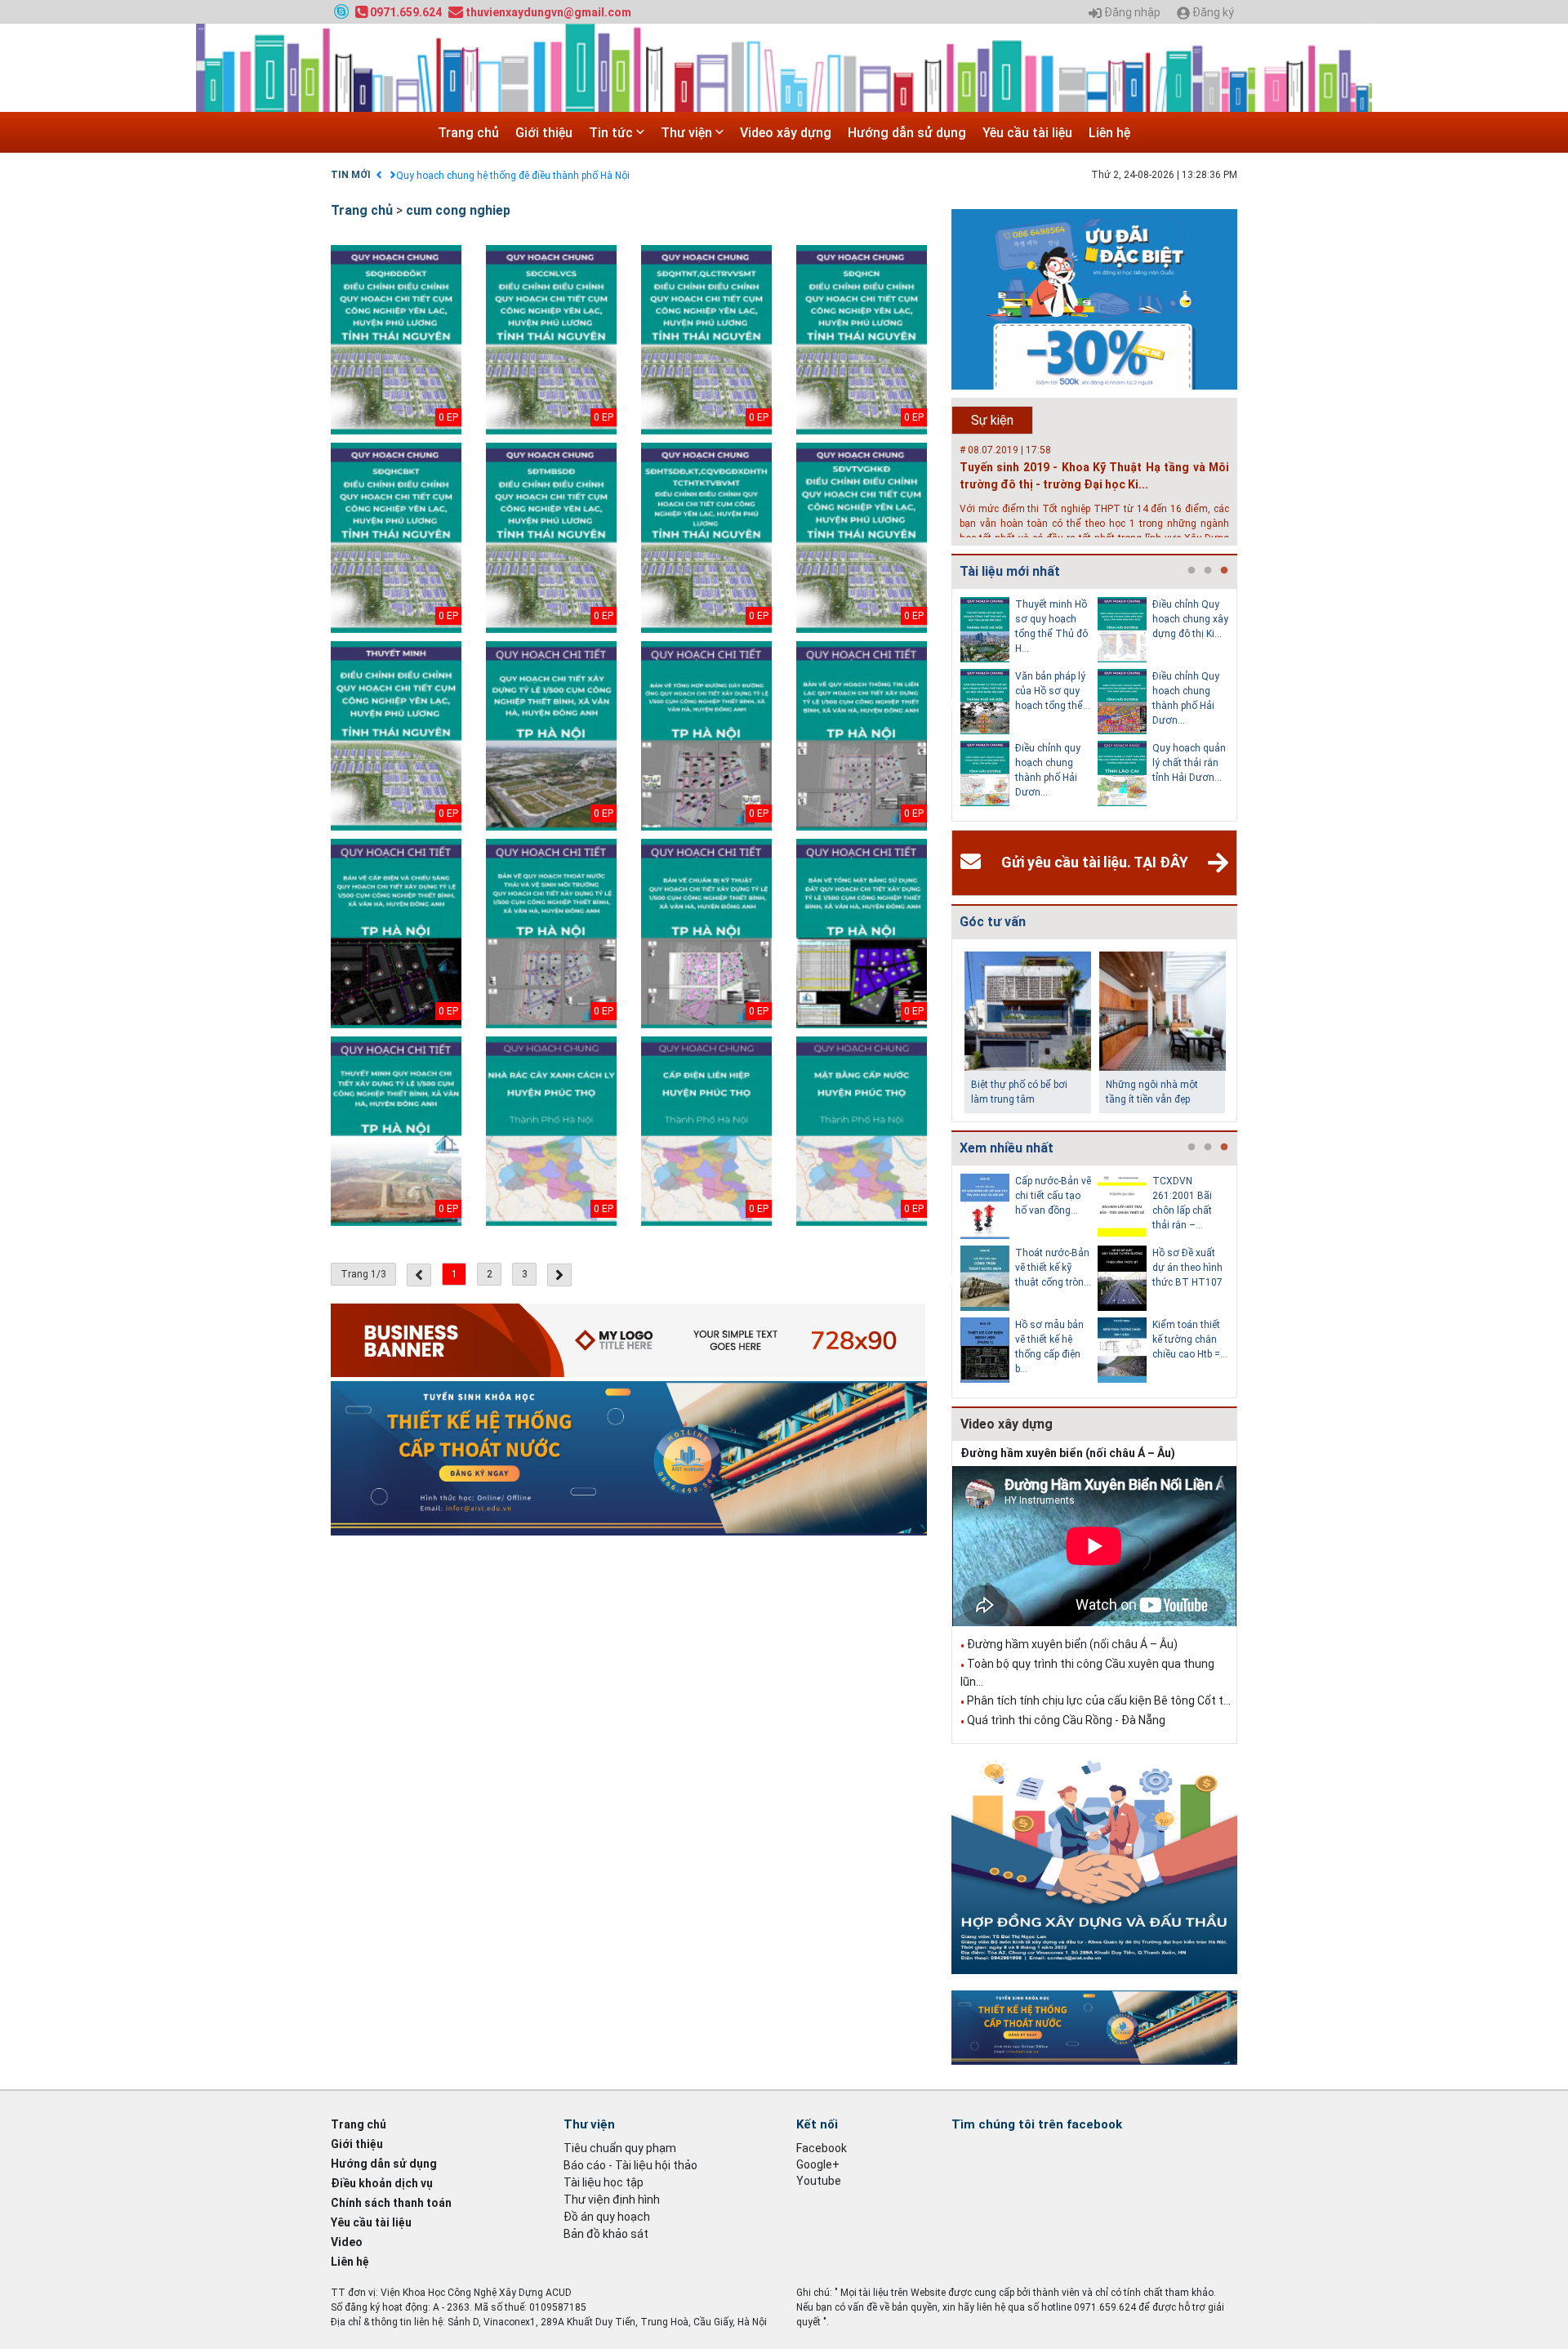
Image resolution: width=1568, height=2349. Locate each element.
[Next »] (559, 1275)
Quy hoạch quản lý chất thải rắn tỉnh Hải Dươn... (1189, 763)
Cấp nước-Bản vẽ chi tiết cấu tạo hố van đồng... (1053, 1196)
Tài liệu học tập (604, 2182)
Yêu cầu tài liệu (1027, 133)
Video (347, 2242)
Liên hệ (1109, 133)
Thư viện (688, 133)
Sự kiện (992, 420)
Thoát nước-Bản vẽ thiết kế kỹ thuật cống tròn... (1053, 1268)
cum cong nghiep (458, 210)
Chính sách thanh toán (391, 2203)
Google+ (818, 2164)
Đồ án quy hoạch (607, 2217)
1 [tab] (1192, 571)
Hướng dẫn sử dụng (907, 133)
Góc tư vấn (993, 922)
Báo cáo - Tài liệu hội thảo (630, 2165)
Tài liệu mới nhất (1010, 571)
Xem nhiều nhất (1007, 1148)
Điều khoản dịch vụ (382, 2183)
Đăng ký (1212, 13)
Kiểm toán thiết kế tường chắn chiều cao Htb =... (1190, 1339)
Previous (948, 705)
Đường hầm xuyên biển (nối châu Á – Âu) (1068, 1453)
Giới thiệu (544, 133)
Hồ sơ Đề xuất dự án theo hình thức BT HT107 (1187, 1268)
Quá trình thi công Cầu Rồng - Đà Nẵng (1066, 1720)
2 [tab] (1208, 571)
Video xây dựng (786, 133)
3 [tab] (1224, 571)
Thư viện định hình (612, 2200)
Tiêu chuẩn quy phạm (620, 2148)
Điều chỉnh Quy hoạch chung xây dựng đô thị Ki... (1190, 619)
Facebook (822, 2148)
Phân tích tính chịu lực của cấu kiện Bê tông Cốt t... (1099, 1700)
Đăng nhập (1131, 13)
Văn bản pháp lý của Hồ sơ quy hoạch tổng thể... (1053, 691)
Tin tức (612, 133)
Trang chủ (468, 133)
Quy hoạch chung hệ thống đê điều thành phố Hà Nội (513, 176)
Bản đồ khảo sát (606, 2234)
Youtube (819, 2181)
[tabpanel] (1029, 705)
